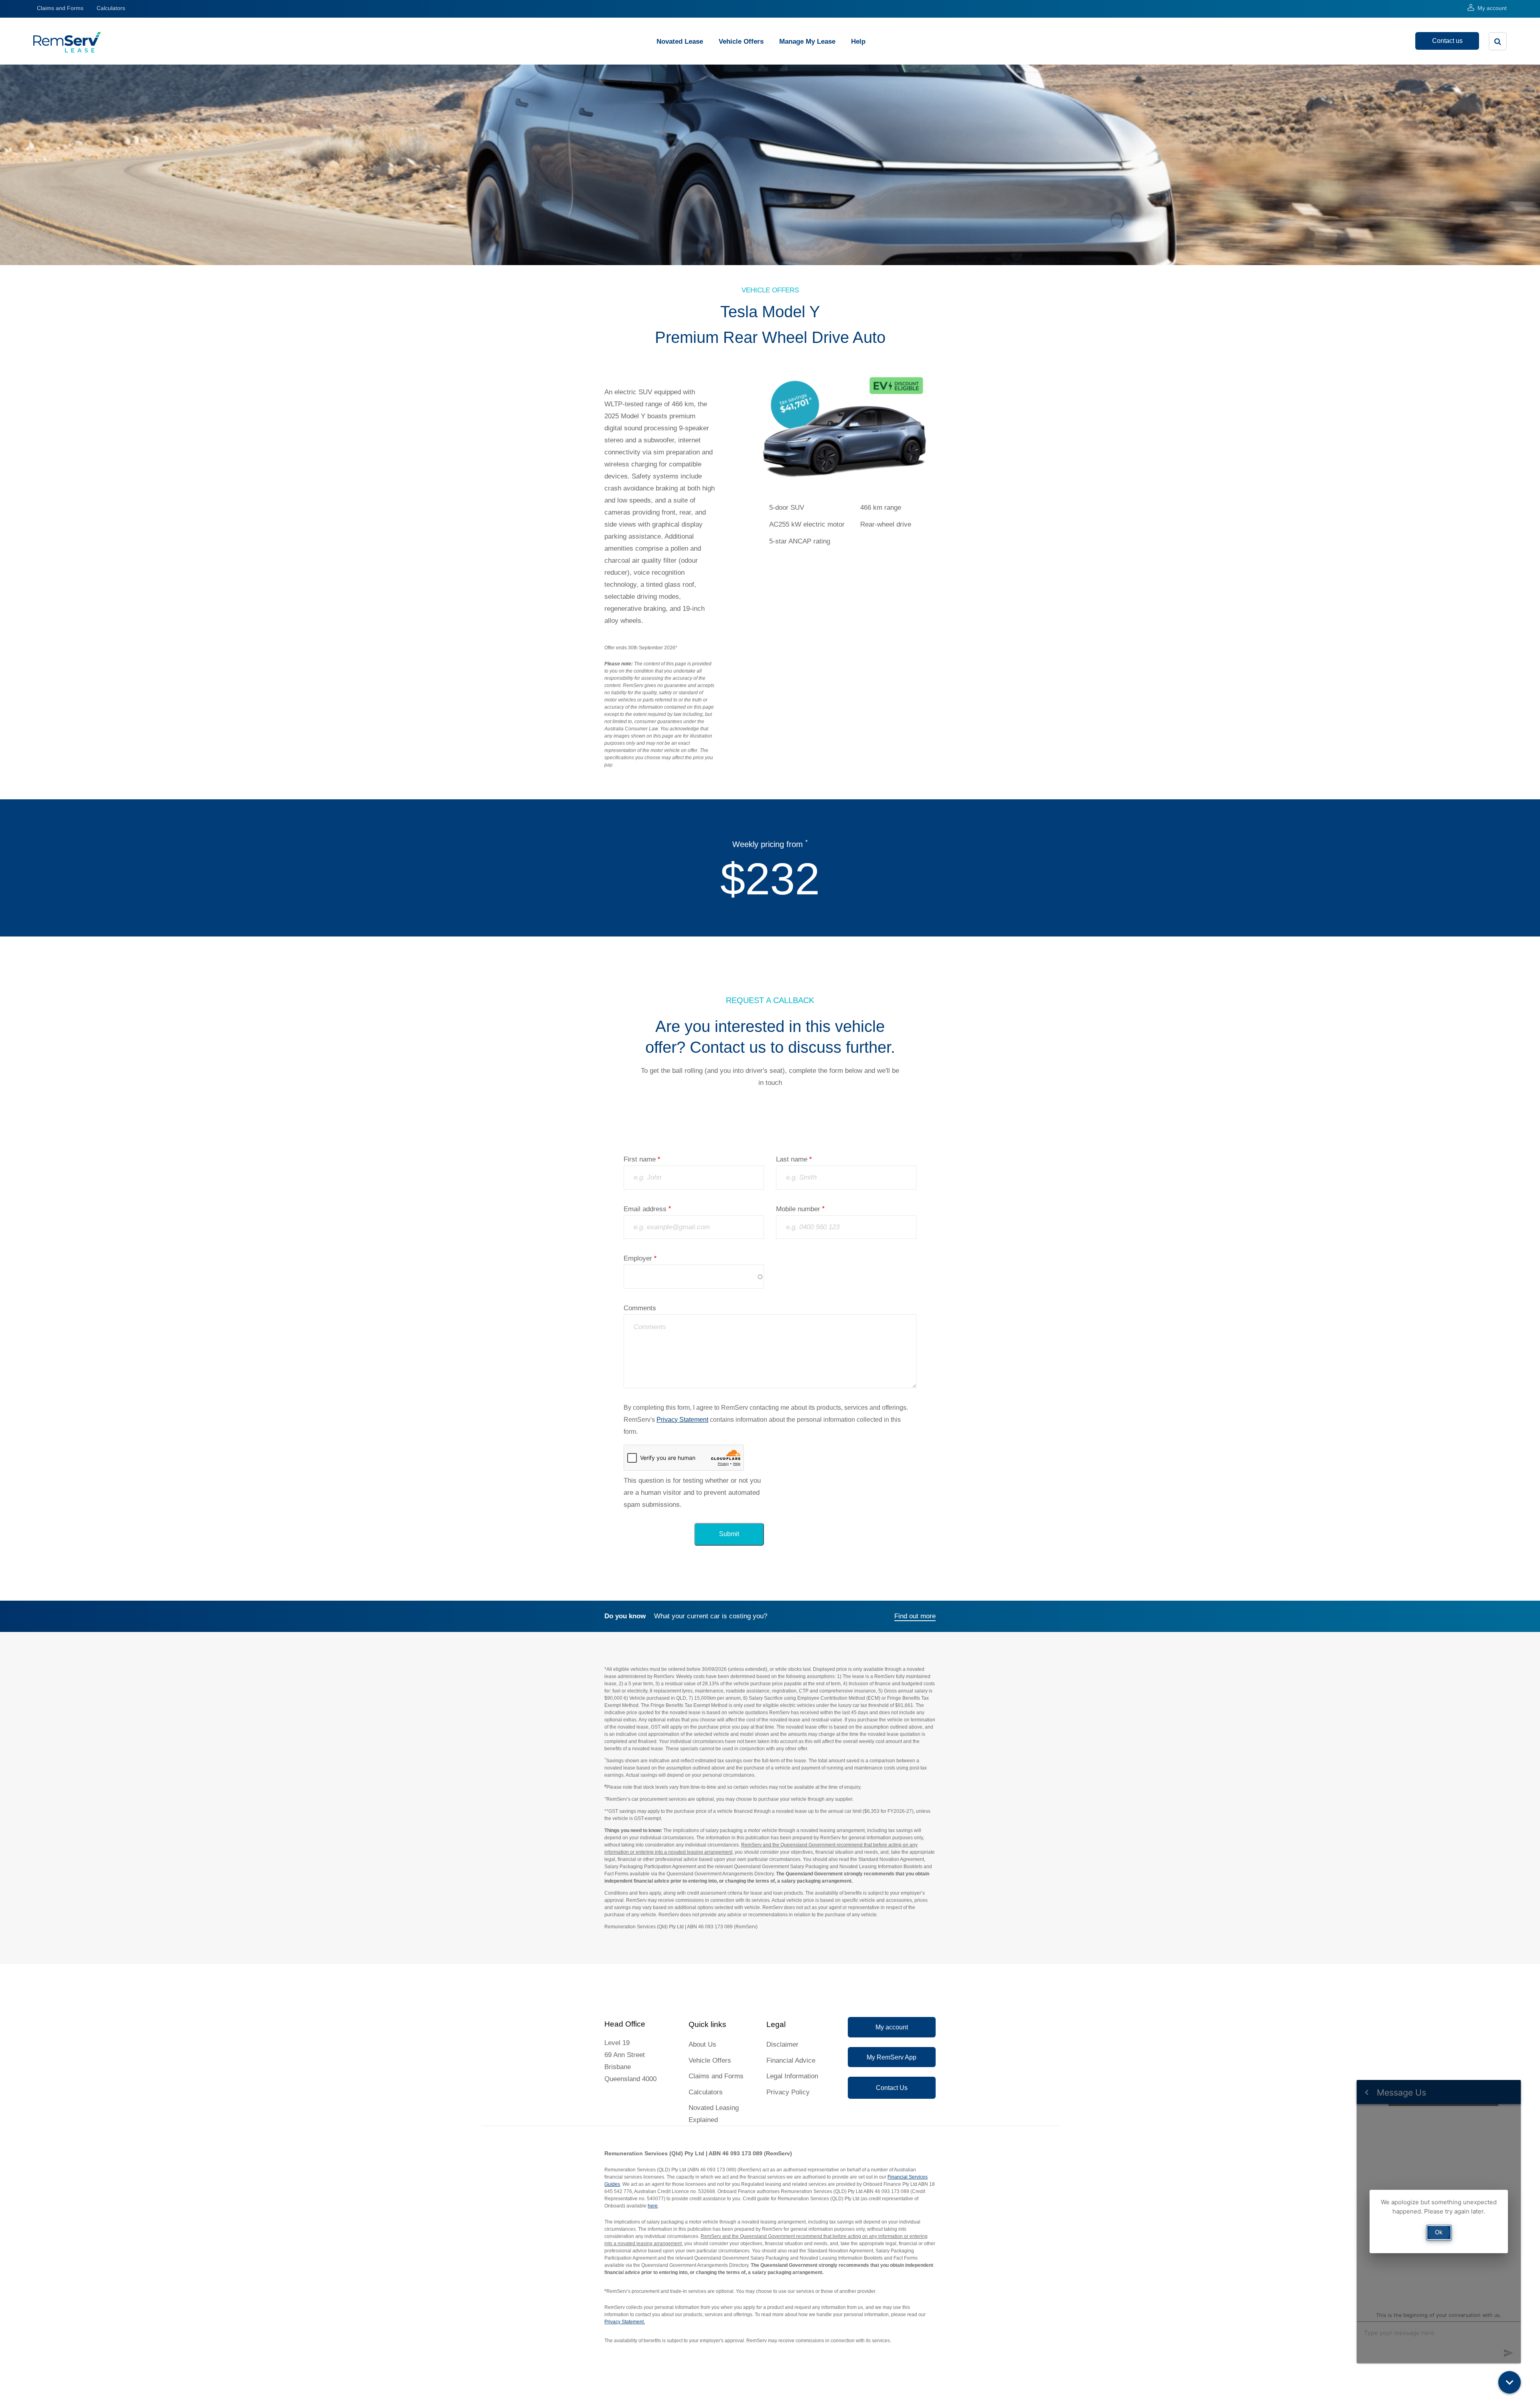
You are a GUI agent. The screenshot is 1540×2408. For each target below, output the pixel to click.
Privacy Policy (788, 2092)
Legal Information (792, 2076)
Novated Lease (680, 42)
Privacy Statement (682, 1420)
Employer (638, 1258)
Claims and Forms (60, 8)
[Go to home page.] (67, 50)
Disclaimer (782, 2044)
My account (1492, 8)
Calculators (111, 8)
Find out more (915, 1616)
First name (640, 1159)
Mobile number (798, 1209)
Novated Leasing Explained (714, 2114)
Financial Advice (791, 2060)
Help (858, 42)
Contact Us (892, 2088)
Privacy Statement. (625, 2322)
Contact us (1447, 41)
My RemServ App (892, 2057)
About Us (702, 2044)
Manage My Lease (807, 42)
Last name (792, 1159)
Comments (640, 1308)
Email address (645, 1209)
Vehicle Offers (741, 42)
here (653, 2206)
